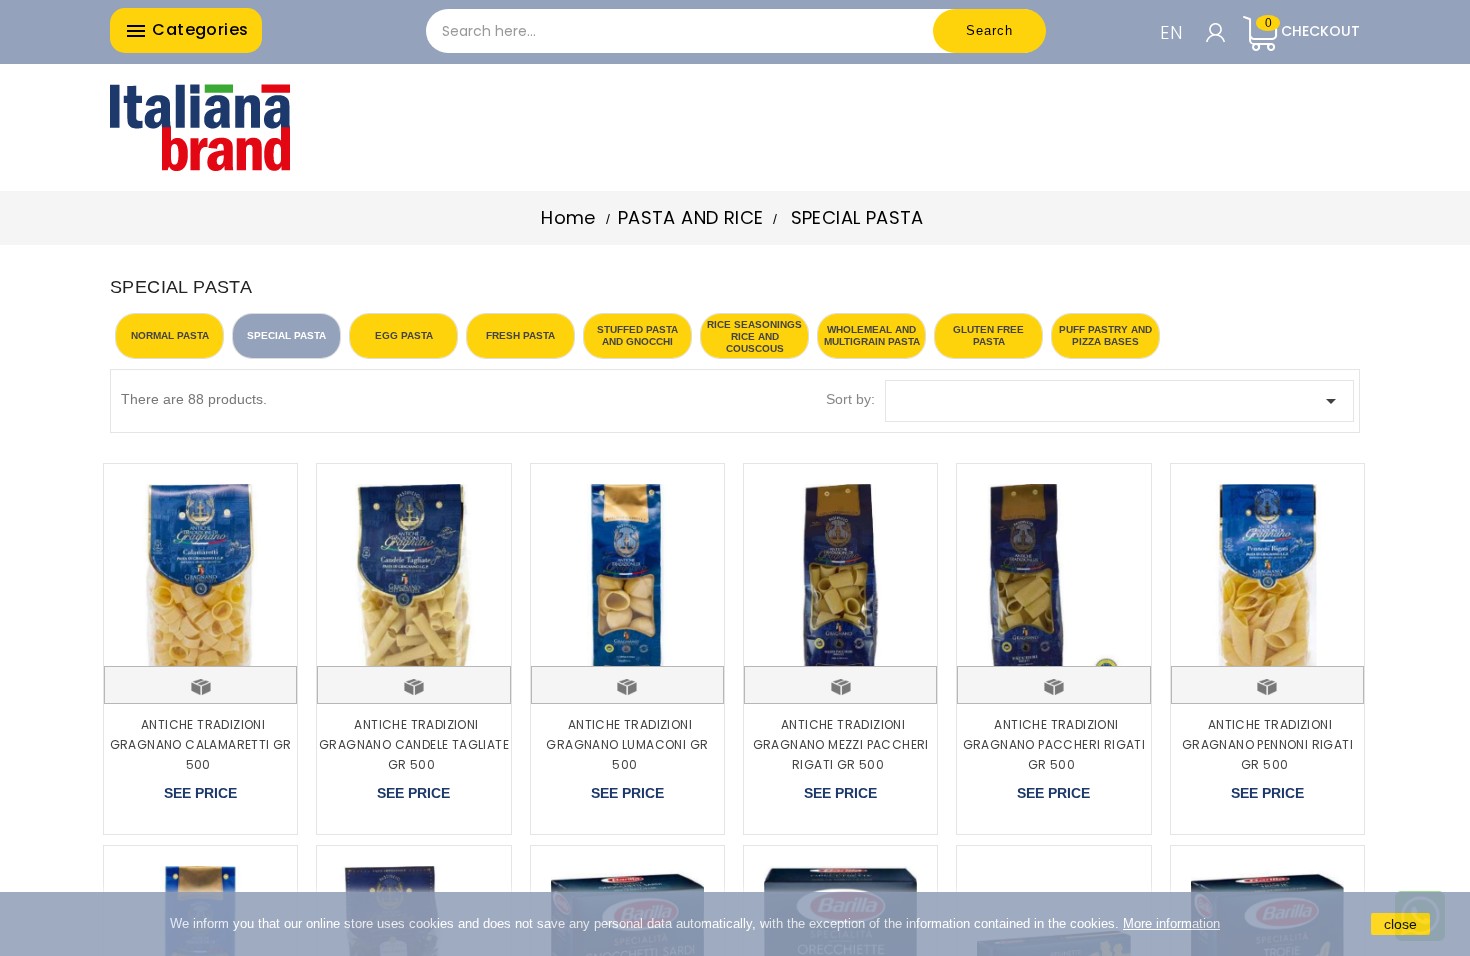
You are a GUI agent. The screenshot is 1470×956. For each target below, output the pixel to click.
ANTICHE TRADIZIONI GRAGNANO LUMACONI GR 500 (627, 744)
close (1400, 924)
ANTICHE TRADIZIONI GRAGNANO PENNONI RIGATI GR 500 (1267, 744)
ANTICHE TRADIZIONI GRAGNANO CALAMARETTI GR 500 (201, 744)
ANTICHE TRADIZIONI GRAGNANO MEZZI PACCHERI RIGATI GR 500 (841, 744)
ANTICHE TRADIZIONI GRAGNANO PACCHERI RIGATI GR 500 (1054, 744)
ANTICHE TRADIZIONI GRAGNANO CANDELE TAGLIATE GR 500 (414, 744)
